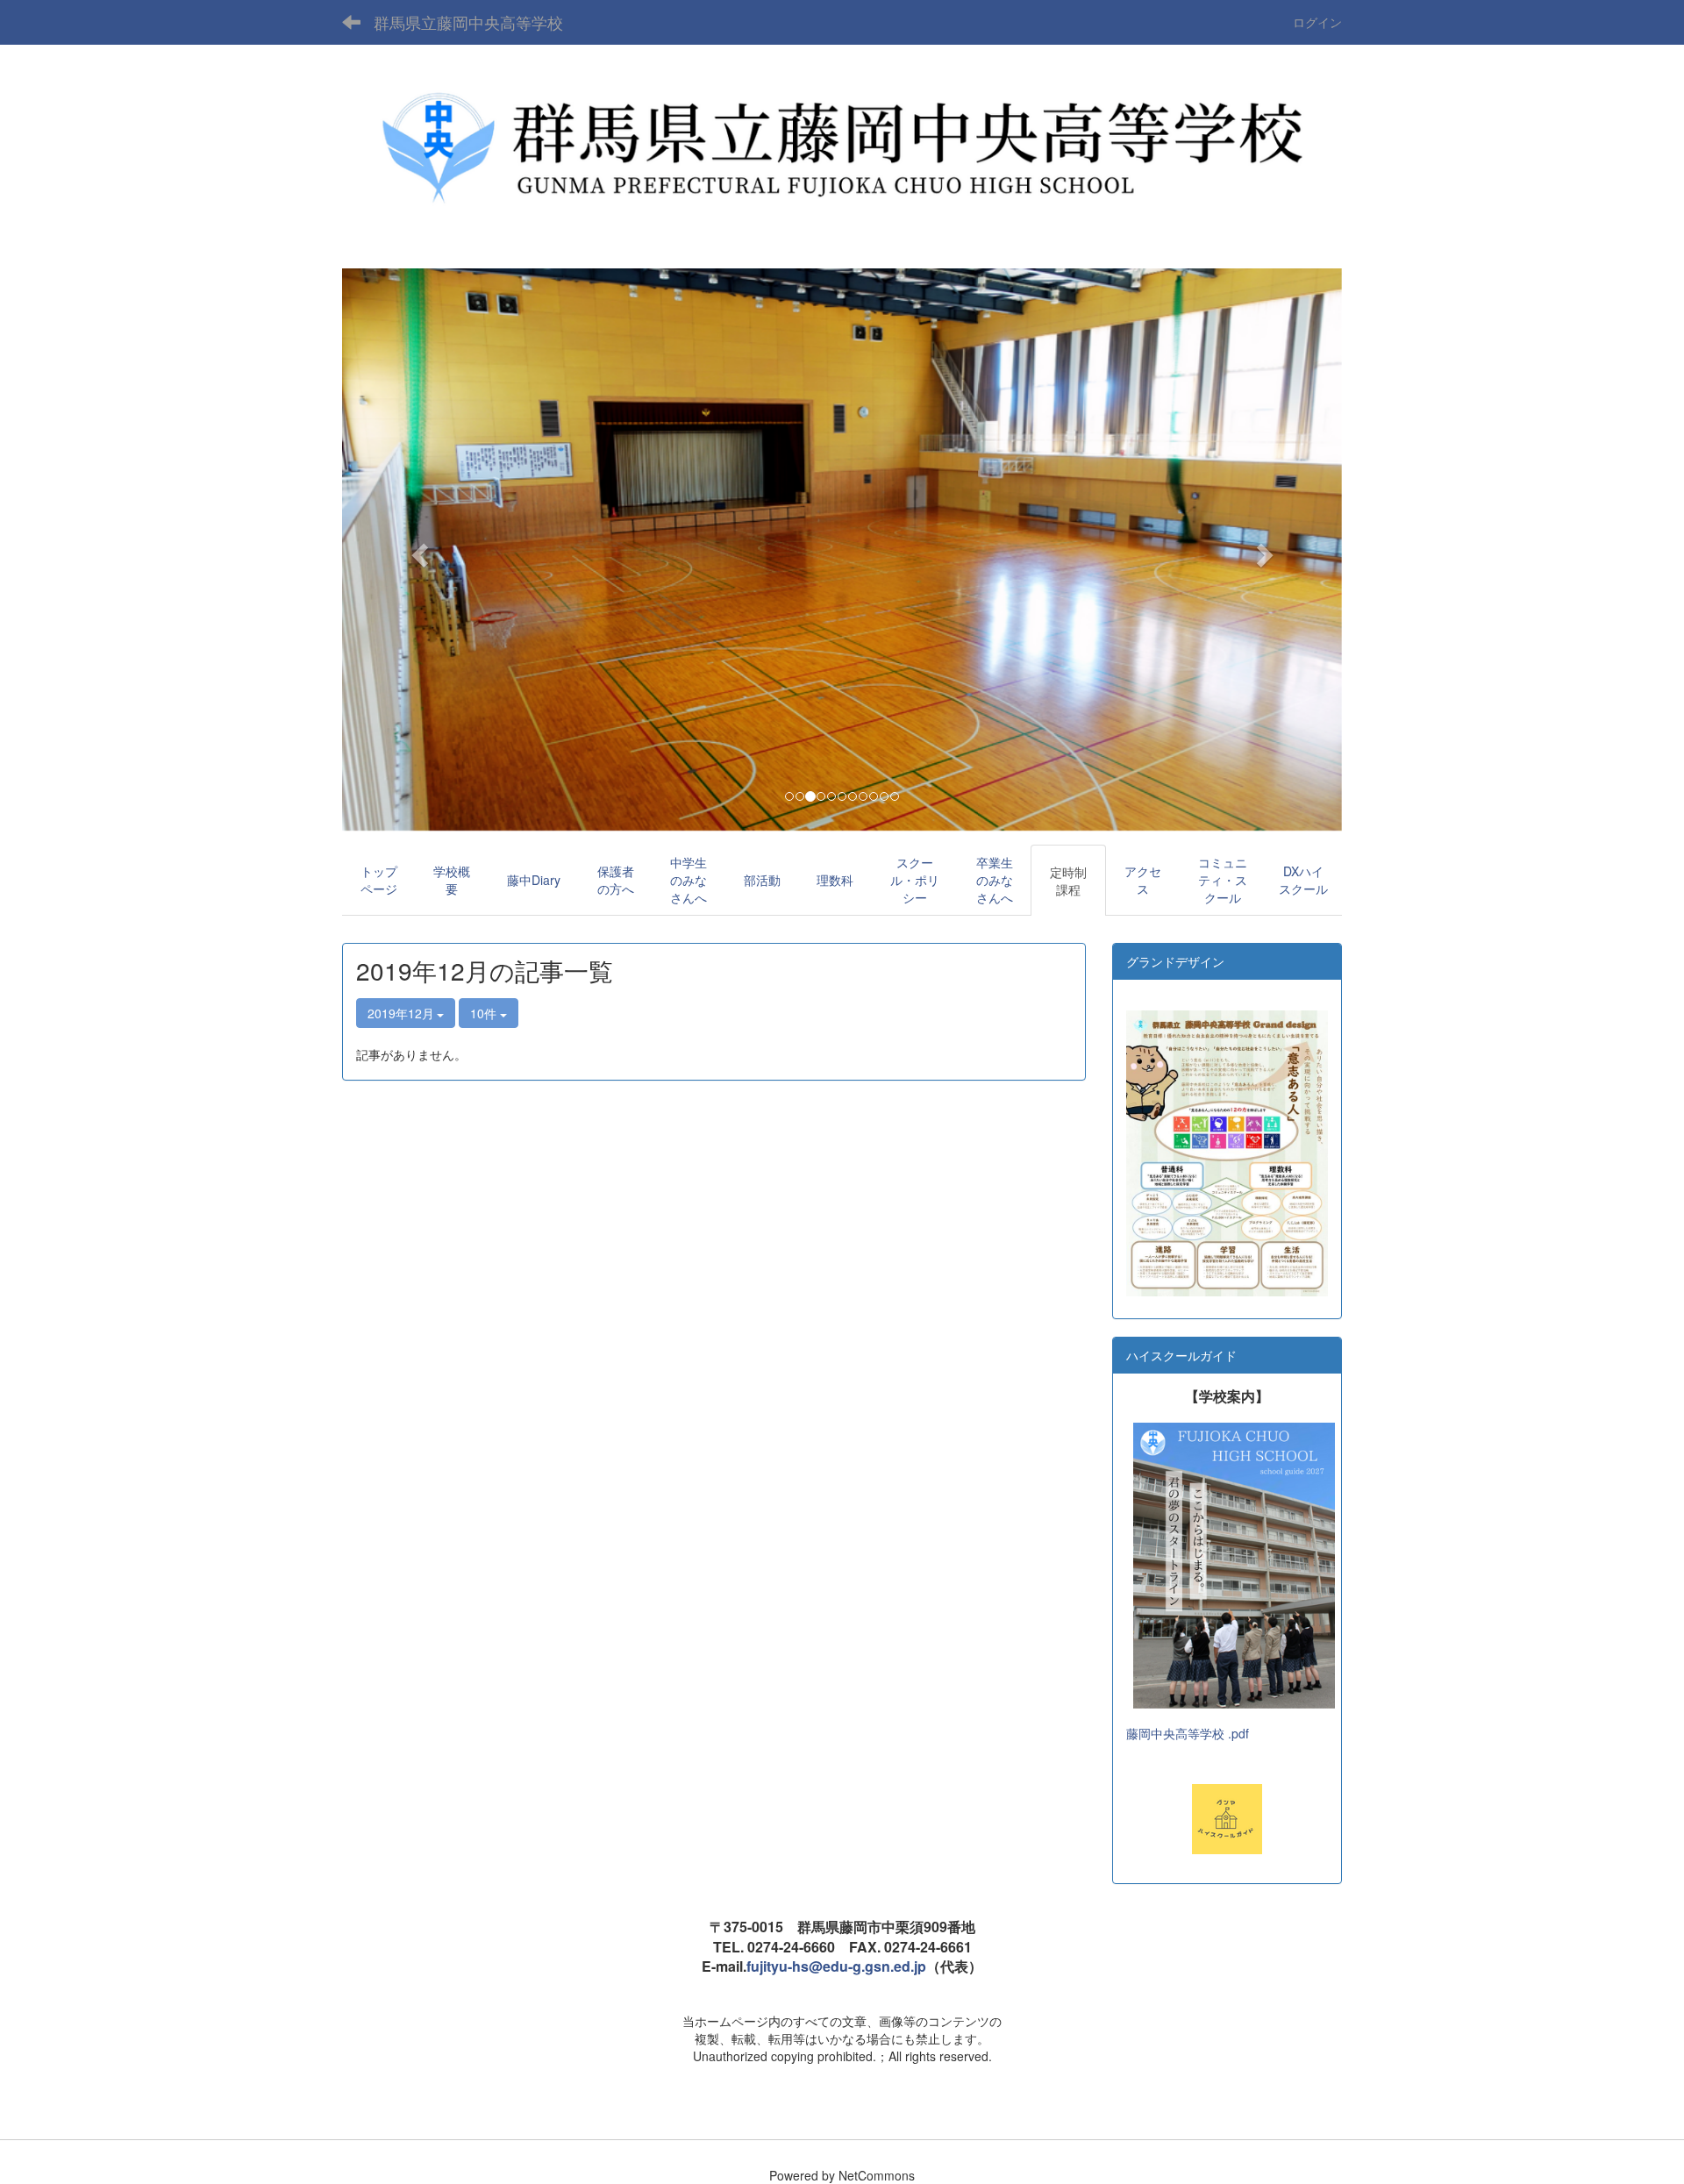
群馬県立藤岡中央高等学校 (468, 22)
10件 (485, 1013)
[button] (417, 550)
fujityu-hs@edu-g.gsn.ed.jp (836, 1966)
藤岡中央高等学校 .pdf (1188, 1733)
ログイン (1317, 22)
